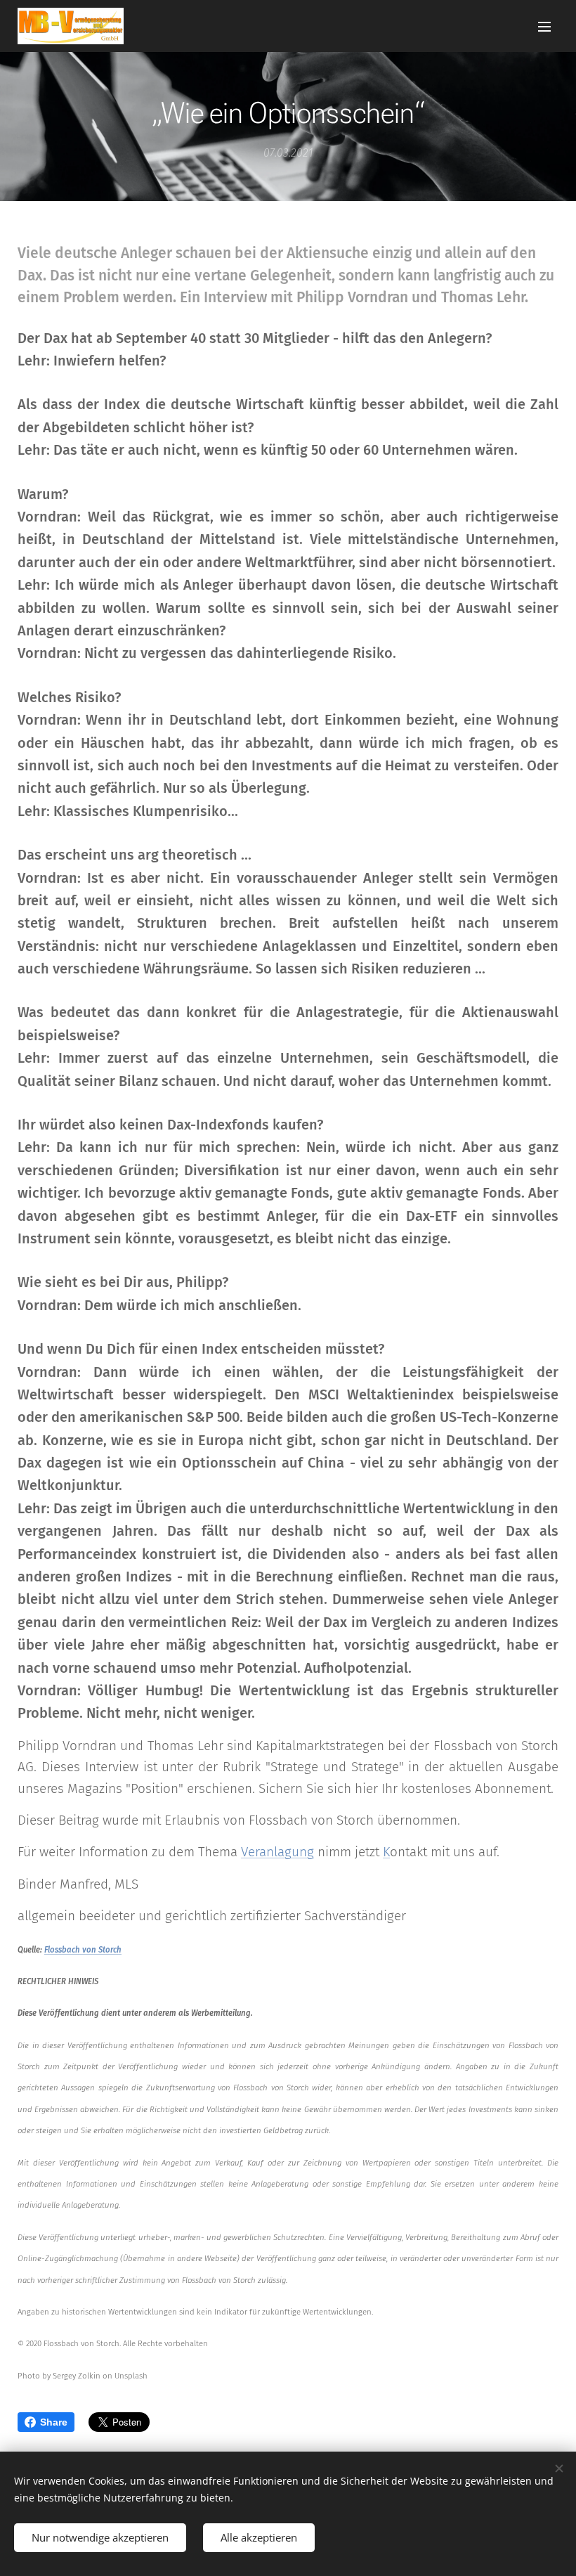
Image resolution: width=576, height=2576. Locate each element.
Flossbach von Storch (83, 1950)
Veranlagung (277, 1852)
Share (54, 2422)
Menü (544, 26)
